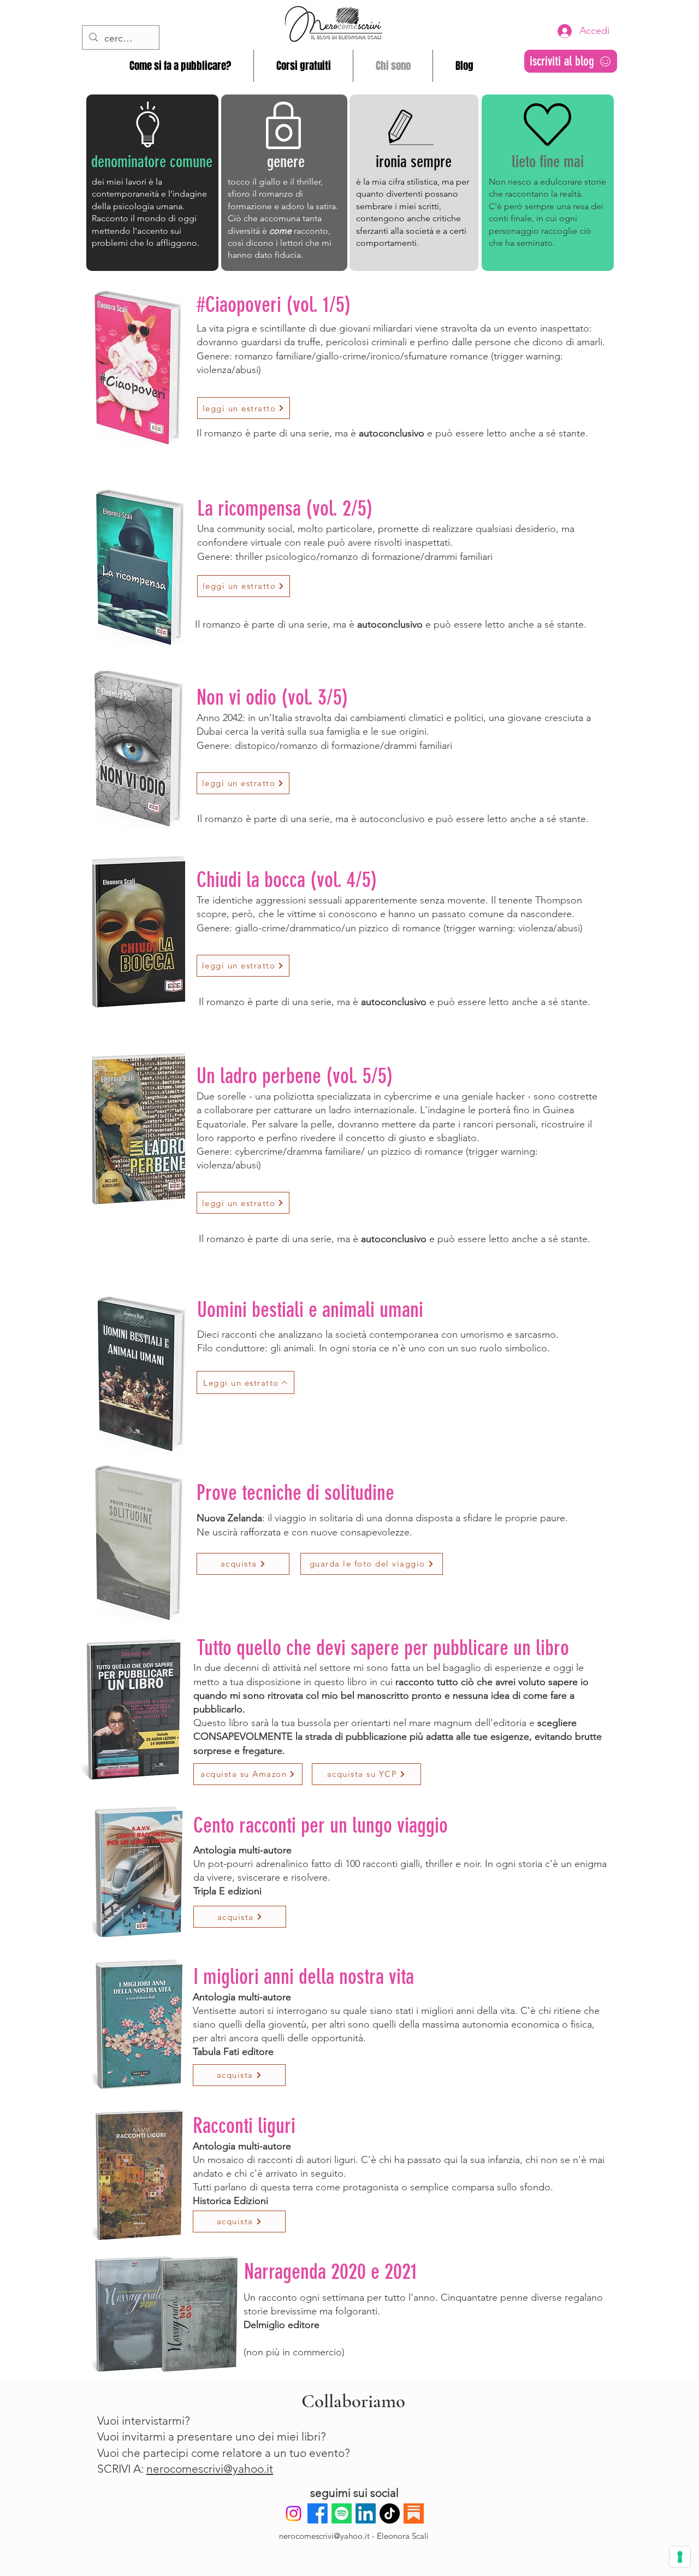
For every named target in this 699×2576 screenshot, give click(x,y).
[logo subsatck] (414, 2513)
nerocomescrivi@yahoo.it (210, 2469)
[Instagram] (294, 2513)
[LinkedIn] (366, 2513)
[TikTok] (390, 2513)
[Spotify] (342, 2513)
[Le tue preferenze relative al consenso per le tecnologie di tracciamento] (680, 2557)
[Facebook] (318, 2513)
